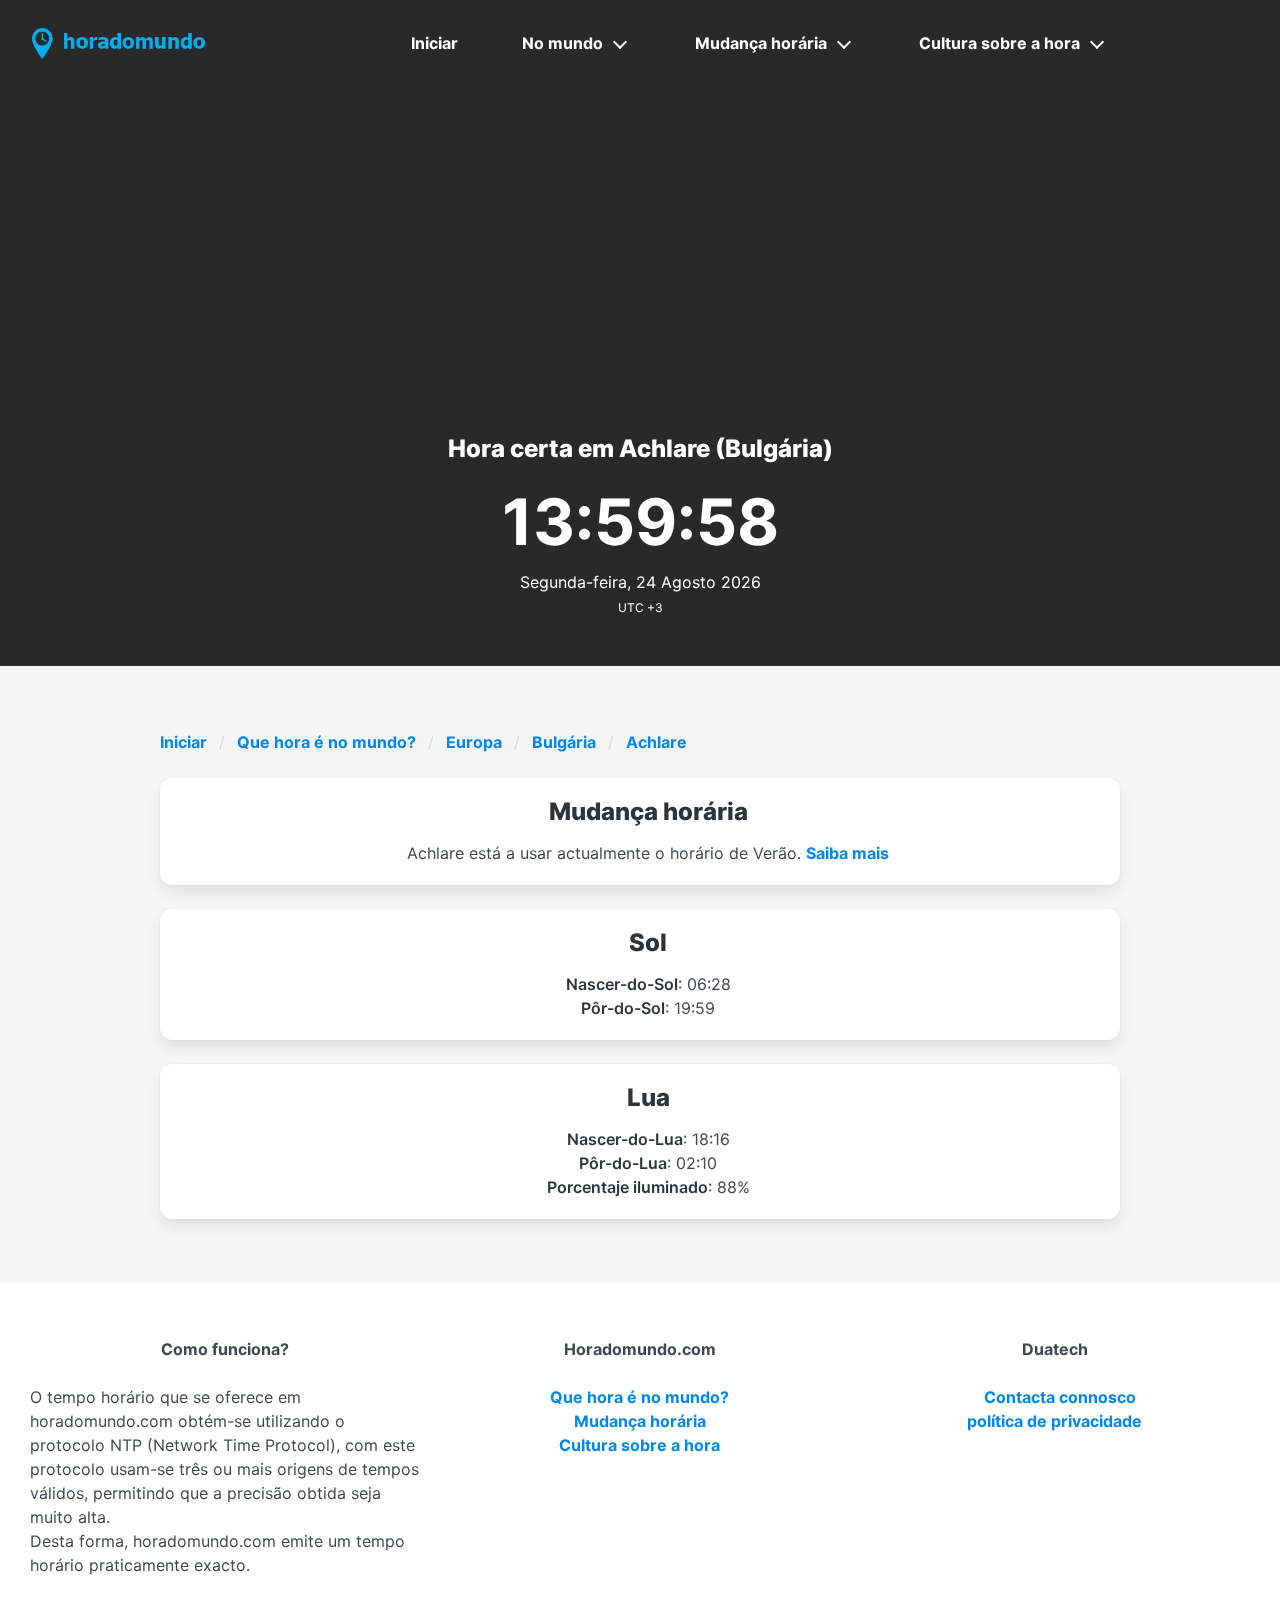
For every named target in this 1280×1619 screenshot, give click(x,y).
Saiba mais (847, 853)
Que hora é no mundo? (326, 742)
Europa (474, 742)
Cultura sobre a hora (999, 43)
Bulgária (564, 742)
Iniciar (434, 43)
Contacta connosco (1060, 1397)
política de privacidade (1054, 1421)
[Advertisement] (640, 237)
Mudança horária (761, 43)
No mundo (562, 43)
